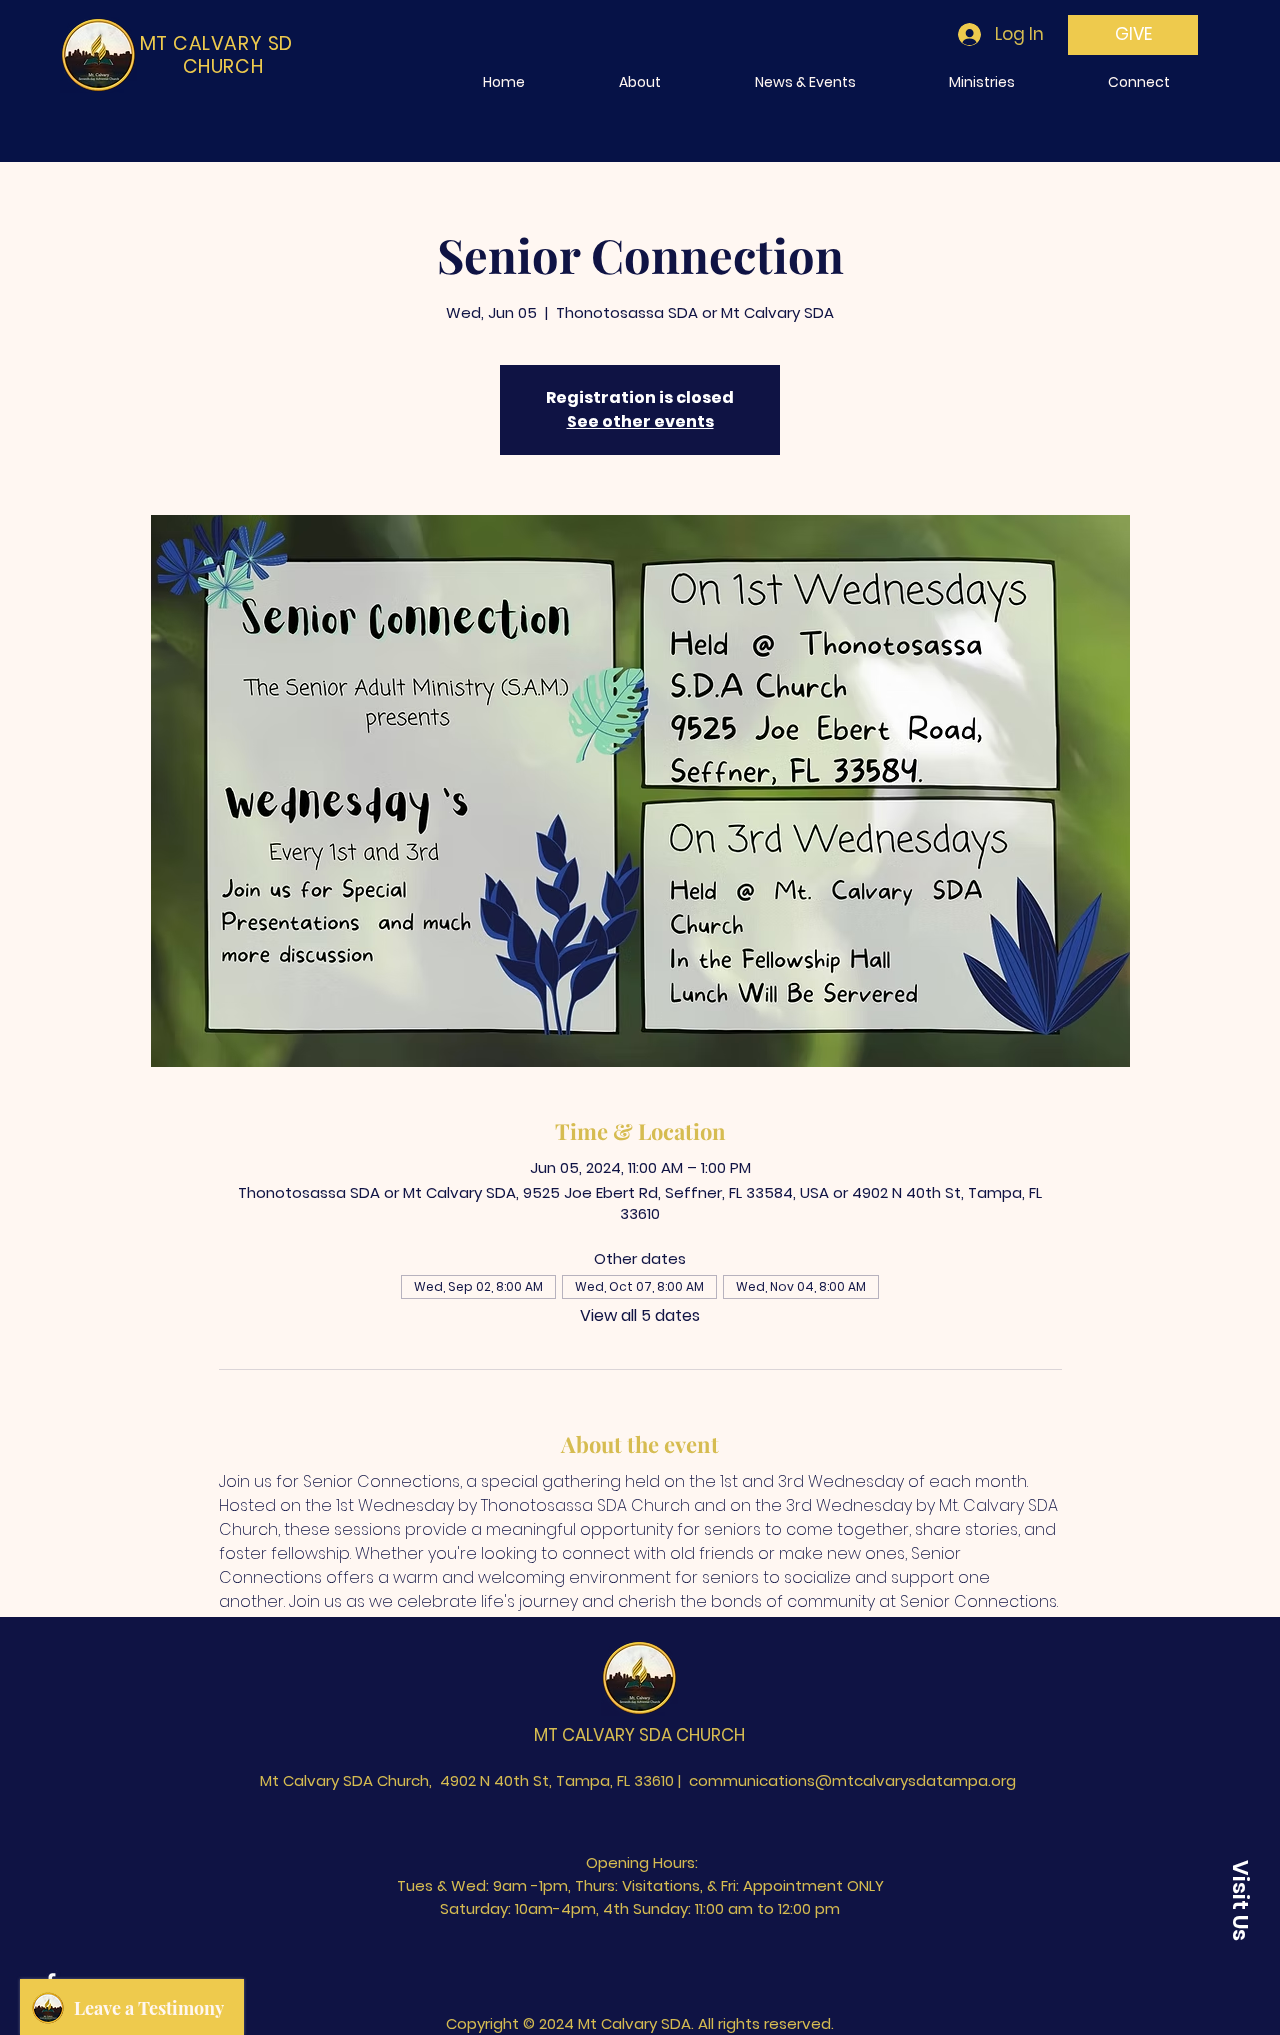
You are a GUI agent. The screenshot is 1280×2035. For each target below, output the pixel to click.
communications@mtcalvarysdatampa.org (852, 1780)
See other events (640, 421)
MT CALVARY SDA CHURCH (639, 1735)
